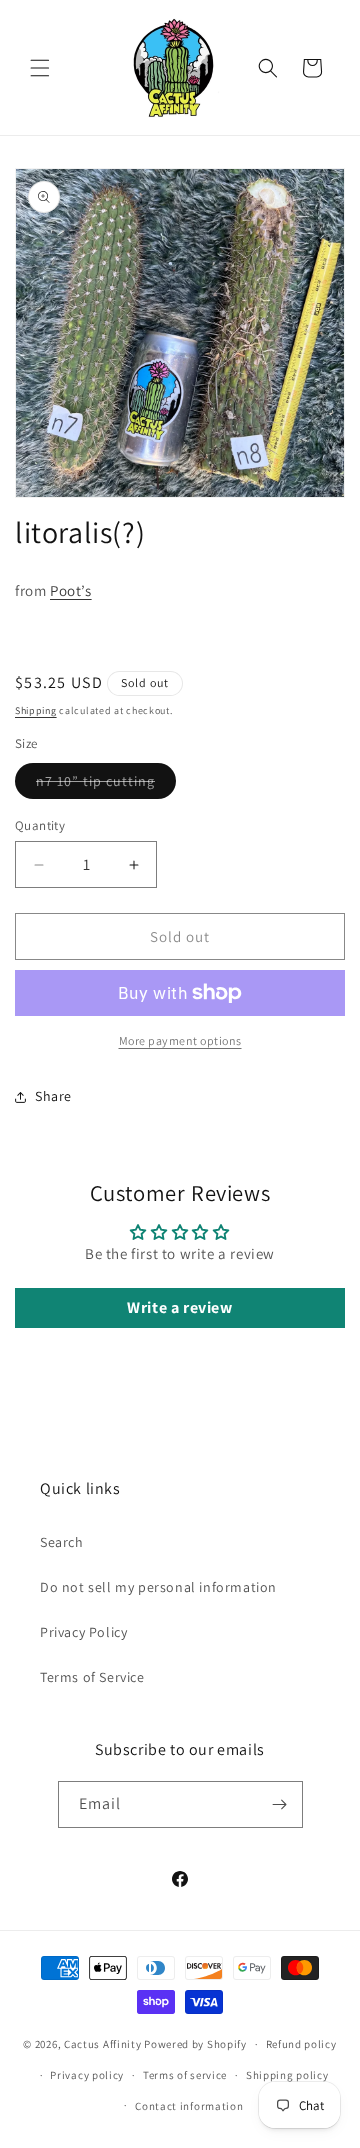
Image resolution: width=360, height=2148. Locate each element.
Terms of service (185, 2075)
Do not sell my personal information (158, 1587)
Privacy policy (87, 2075)
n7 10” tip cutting (106, 785)
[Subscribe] (280, 1804)
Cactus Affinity (103, 2044)
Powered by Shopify (195, 2044)
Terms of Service (92, 1677)
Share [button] (53, 1096)
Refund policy (301, 2044)
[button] (40, 68)
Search (62, 1542)
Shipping (36, 710)
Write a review (179, 1307)
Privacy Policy (83, 1632)
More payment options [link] (180, 1040)
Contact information (189, 2106)
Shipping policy (287, 2075)
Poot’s (71, 590)
